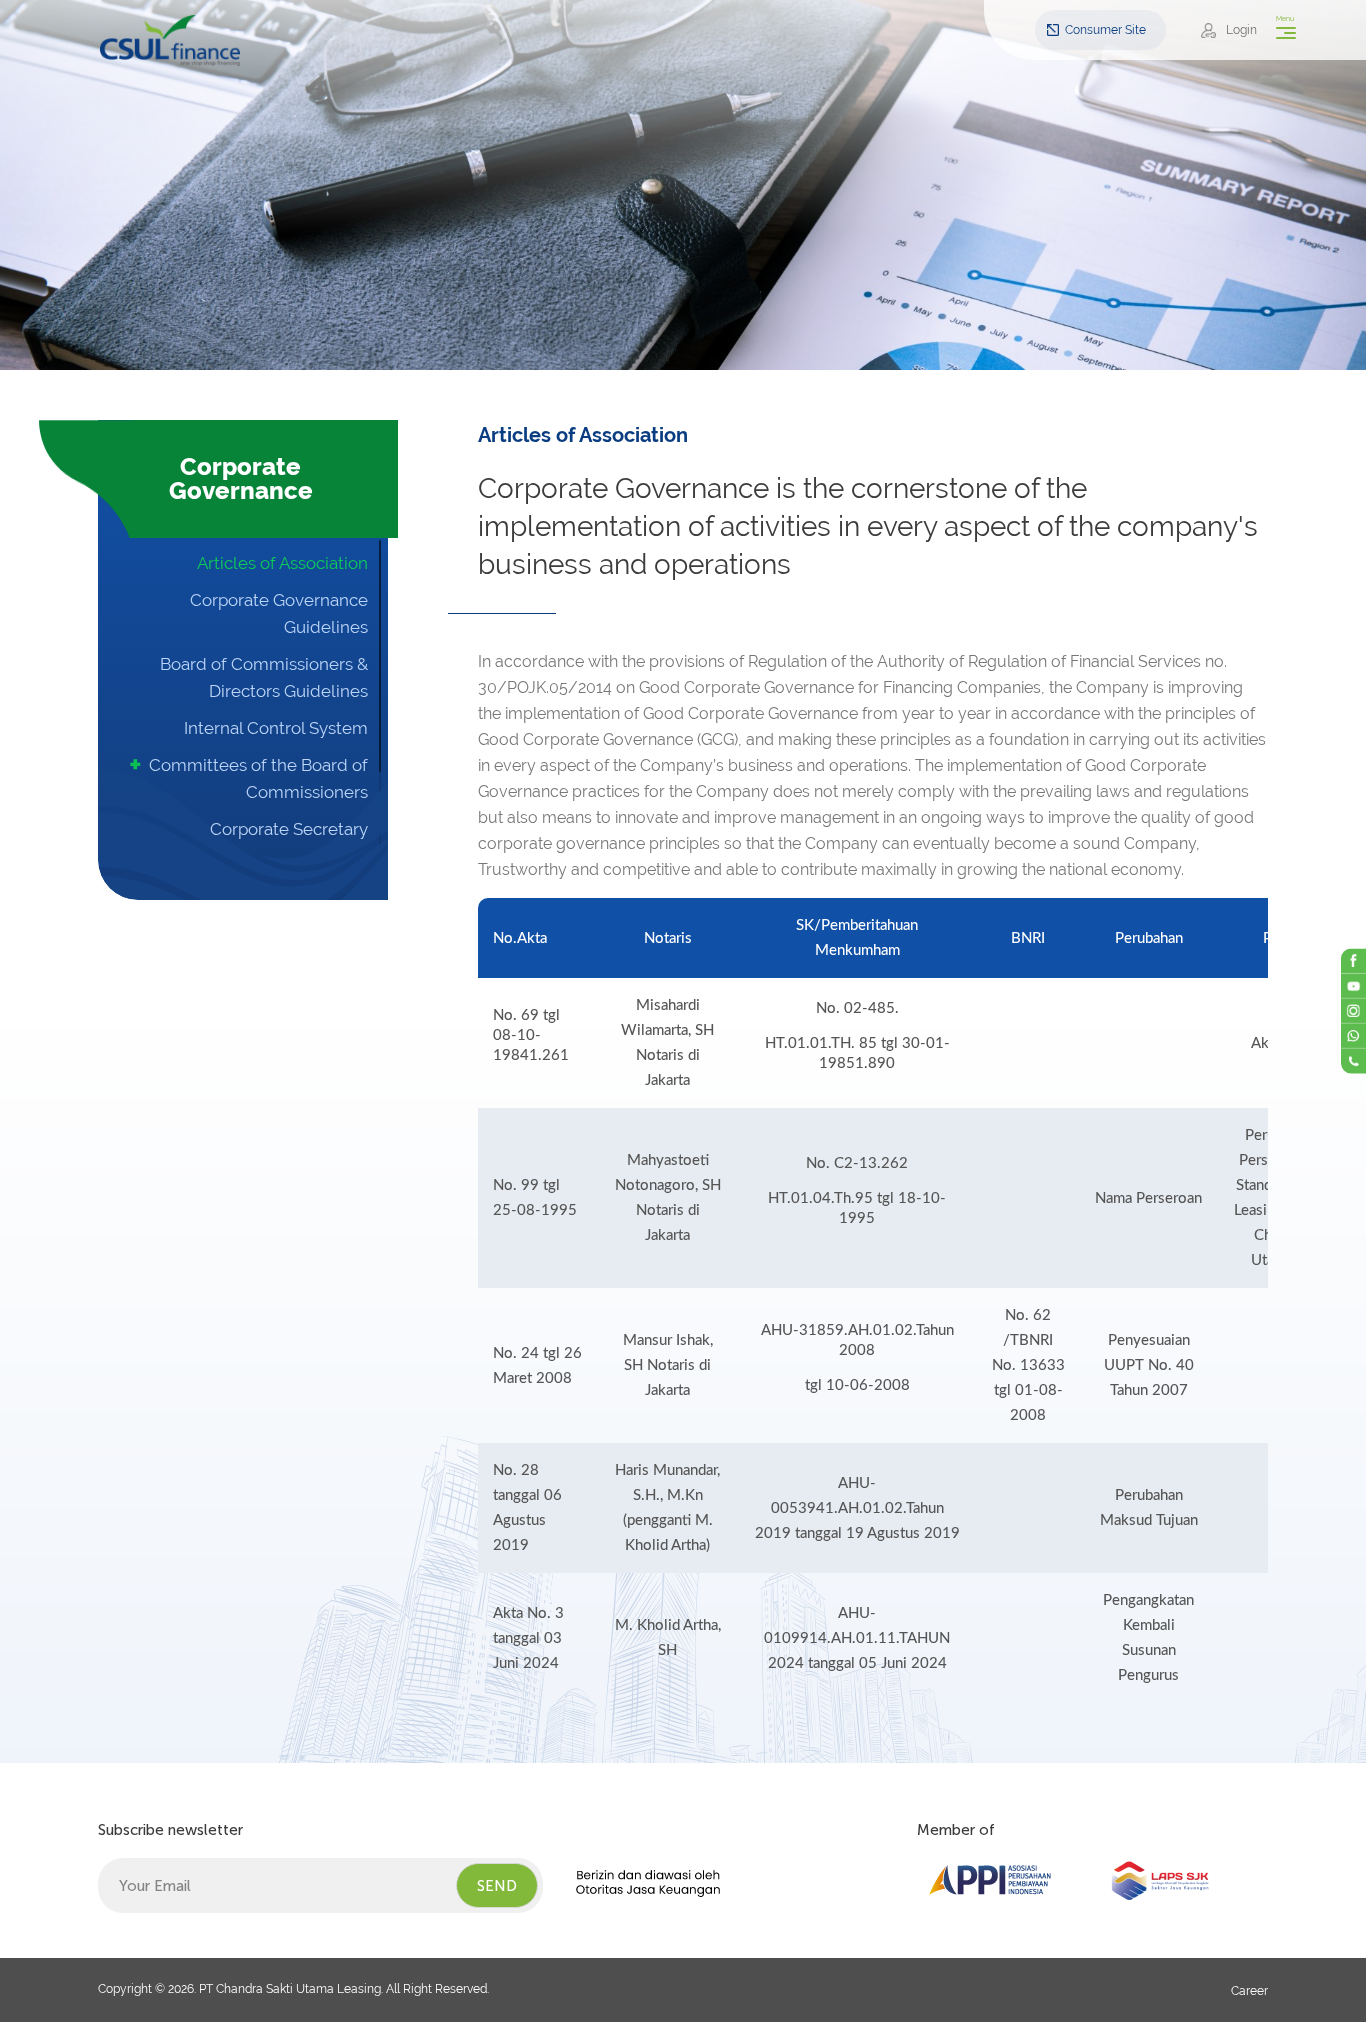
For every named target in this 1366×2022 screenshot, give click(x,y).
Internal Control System (276, 728)
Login (1241, 30)
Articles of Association (282, 563)
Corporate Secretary (289, 829)
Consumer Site (1105, 30)
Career (1249, 1991)
